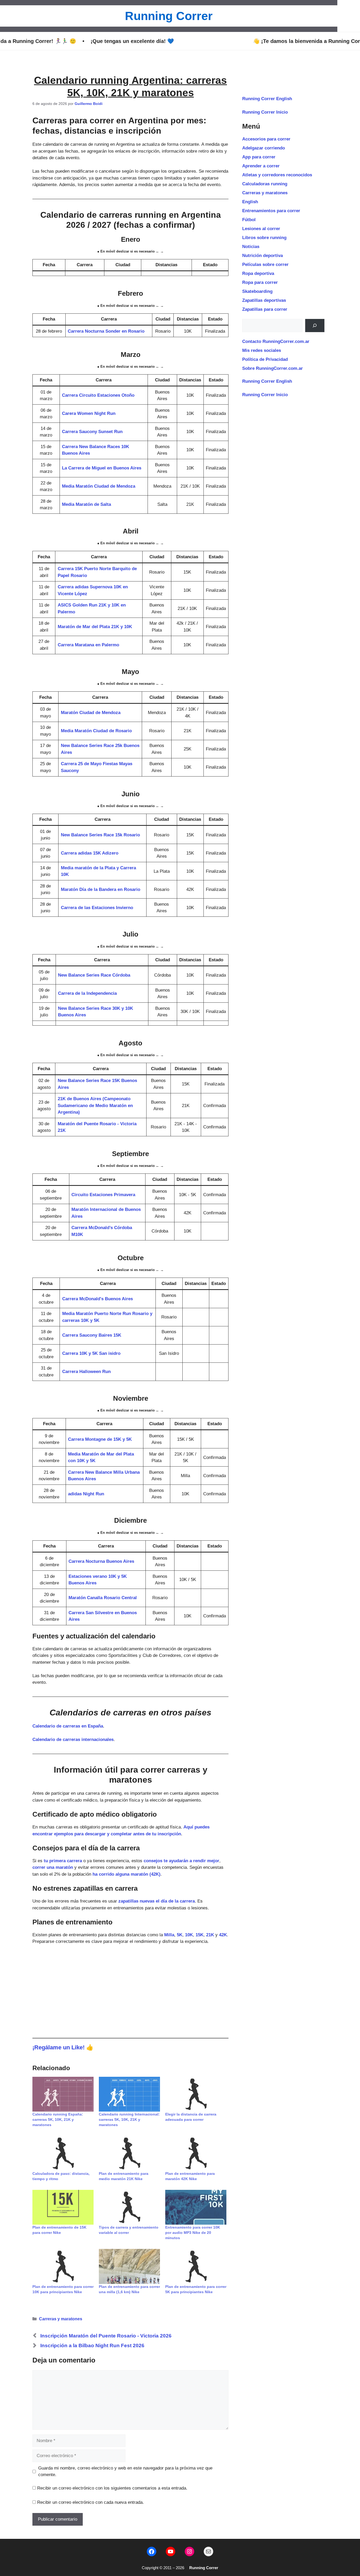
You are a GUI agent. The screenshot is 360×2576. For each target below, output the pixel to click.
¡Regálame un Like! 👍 (63, 2047)
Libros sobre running (264, 238)
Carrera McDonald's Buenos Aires (98, 1299)
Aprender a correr (261, 166)
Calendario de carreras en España (68, 1726)
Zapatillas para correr (265, 309)
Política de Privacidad (265, 359)
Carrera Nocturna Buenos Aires (101, 1561)
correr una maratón (53, 1867)
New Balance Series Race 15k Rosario (100, 835)
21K (210, 1935)
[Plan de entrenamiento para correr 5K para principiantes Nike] (196, 2266)
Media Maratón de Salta (86, 504)
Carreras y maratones (61, 2319)
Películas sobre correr (265, 265)
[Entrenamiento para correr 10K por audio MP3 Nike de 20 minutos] (196, 2207)
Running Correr (169, 16)
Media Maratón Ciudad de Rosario (96, 731)
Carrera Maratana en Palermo (88, 645)
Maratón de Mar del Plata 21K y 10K (95, 627)
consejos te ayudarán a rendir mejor (181, 1861)
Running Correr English (267, 99)
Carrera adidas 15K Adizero (90, 853)
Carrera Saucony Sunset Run (92, 432)
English (250, 202)
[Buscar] (315, 326)
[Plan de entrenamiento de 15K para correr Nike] (63, 2207)
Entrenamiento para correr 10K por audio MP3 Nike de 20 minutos (193, 2233)
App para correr (259, 157)
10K (189, 1935)
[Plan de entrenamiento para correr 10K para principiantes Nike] (63, 2266)
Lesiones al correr (261, 229)
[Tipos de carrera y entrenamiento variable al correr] (129, 2207)
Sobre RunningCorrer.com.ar (273, 368)
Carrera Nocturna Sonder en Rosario (106, 331)
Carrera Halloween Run (86, 1372)
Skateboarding (257, 291)
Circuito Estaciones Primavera (103, 1195)
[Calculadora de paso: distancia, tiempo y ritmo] (63, 2153)
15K (200, 1935)
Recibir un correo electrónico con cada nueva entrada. (91, 2502)
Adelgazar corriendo (264, 148)
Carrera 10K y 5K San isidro (91, 1353)
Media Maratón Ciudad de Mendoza (99, 486)
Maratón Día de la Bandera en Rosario (101, 889)
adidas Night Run (86, 1494)
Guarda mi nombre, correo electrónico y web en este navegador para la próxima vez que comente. (125, 2471)
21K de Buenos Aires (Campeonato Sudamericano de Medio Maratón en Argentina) (95, 1105)
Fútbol (249, 220)
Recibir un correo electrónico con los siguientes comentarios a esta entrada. (112, 2488)
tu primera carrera (63, 1861)
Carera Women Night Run (89, 413)
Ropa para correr (260, 282)
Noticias (251, 247)
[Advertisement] (130, 1990)
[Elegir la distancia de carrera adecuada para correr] (196, 2094)
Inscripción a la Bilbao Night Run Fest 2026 (92, 2345)
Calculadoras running (265, 184)
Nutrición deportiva (262, 256)
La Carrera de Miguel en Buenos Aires (102, 468)
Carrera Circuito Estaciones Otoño (98, 395)
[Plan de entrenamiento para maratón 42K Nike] (196, 2153)
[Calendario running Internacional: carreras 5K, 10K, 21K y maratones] (129, 2094)
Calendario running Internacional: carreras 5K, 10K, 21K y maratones (129, 2119)
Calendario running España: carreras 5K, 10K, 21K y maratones (58, 2119)
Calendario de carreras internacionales (73, 1740)
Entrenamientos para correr (271, 211)
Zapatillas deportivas (264, 300)
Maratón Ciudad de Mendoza (91, 713)
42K (223, 1935)
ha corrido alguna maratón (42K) (127, 1874)
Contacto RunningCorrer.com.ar (276, 341)
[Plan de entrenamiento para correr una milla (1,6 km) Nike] (129, 2266)
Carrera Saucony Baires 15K (92, 1335)
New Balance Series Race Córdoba (94, 975)
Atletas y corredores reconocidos (277, 175)
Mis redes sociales (262, 350)
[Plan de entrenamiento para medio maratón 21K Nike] (129, 2153)
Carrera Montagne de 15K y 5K (100, 1439)
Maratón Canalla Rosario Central (103, 1598)
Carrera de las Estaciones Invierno (97, 908)
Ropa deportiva (258, 273)
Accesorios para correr (266, 139)
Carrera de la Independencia (87, 993)
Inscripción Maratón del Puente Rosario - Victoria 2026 (106, 2336)
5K (180, 1935)
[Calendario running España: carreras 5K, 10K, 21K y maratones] (63, 2094)
